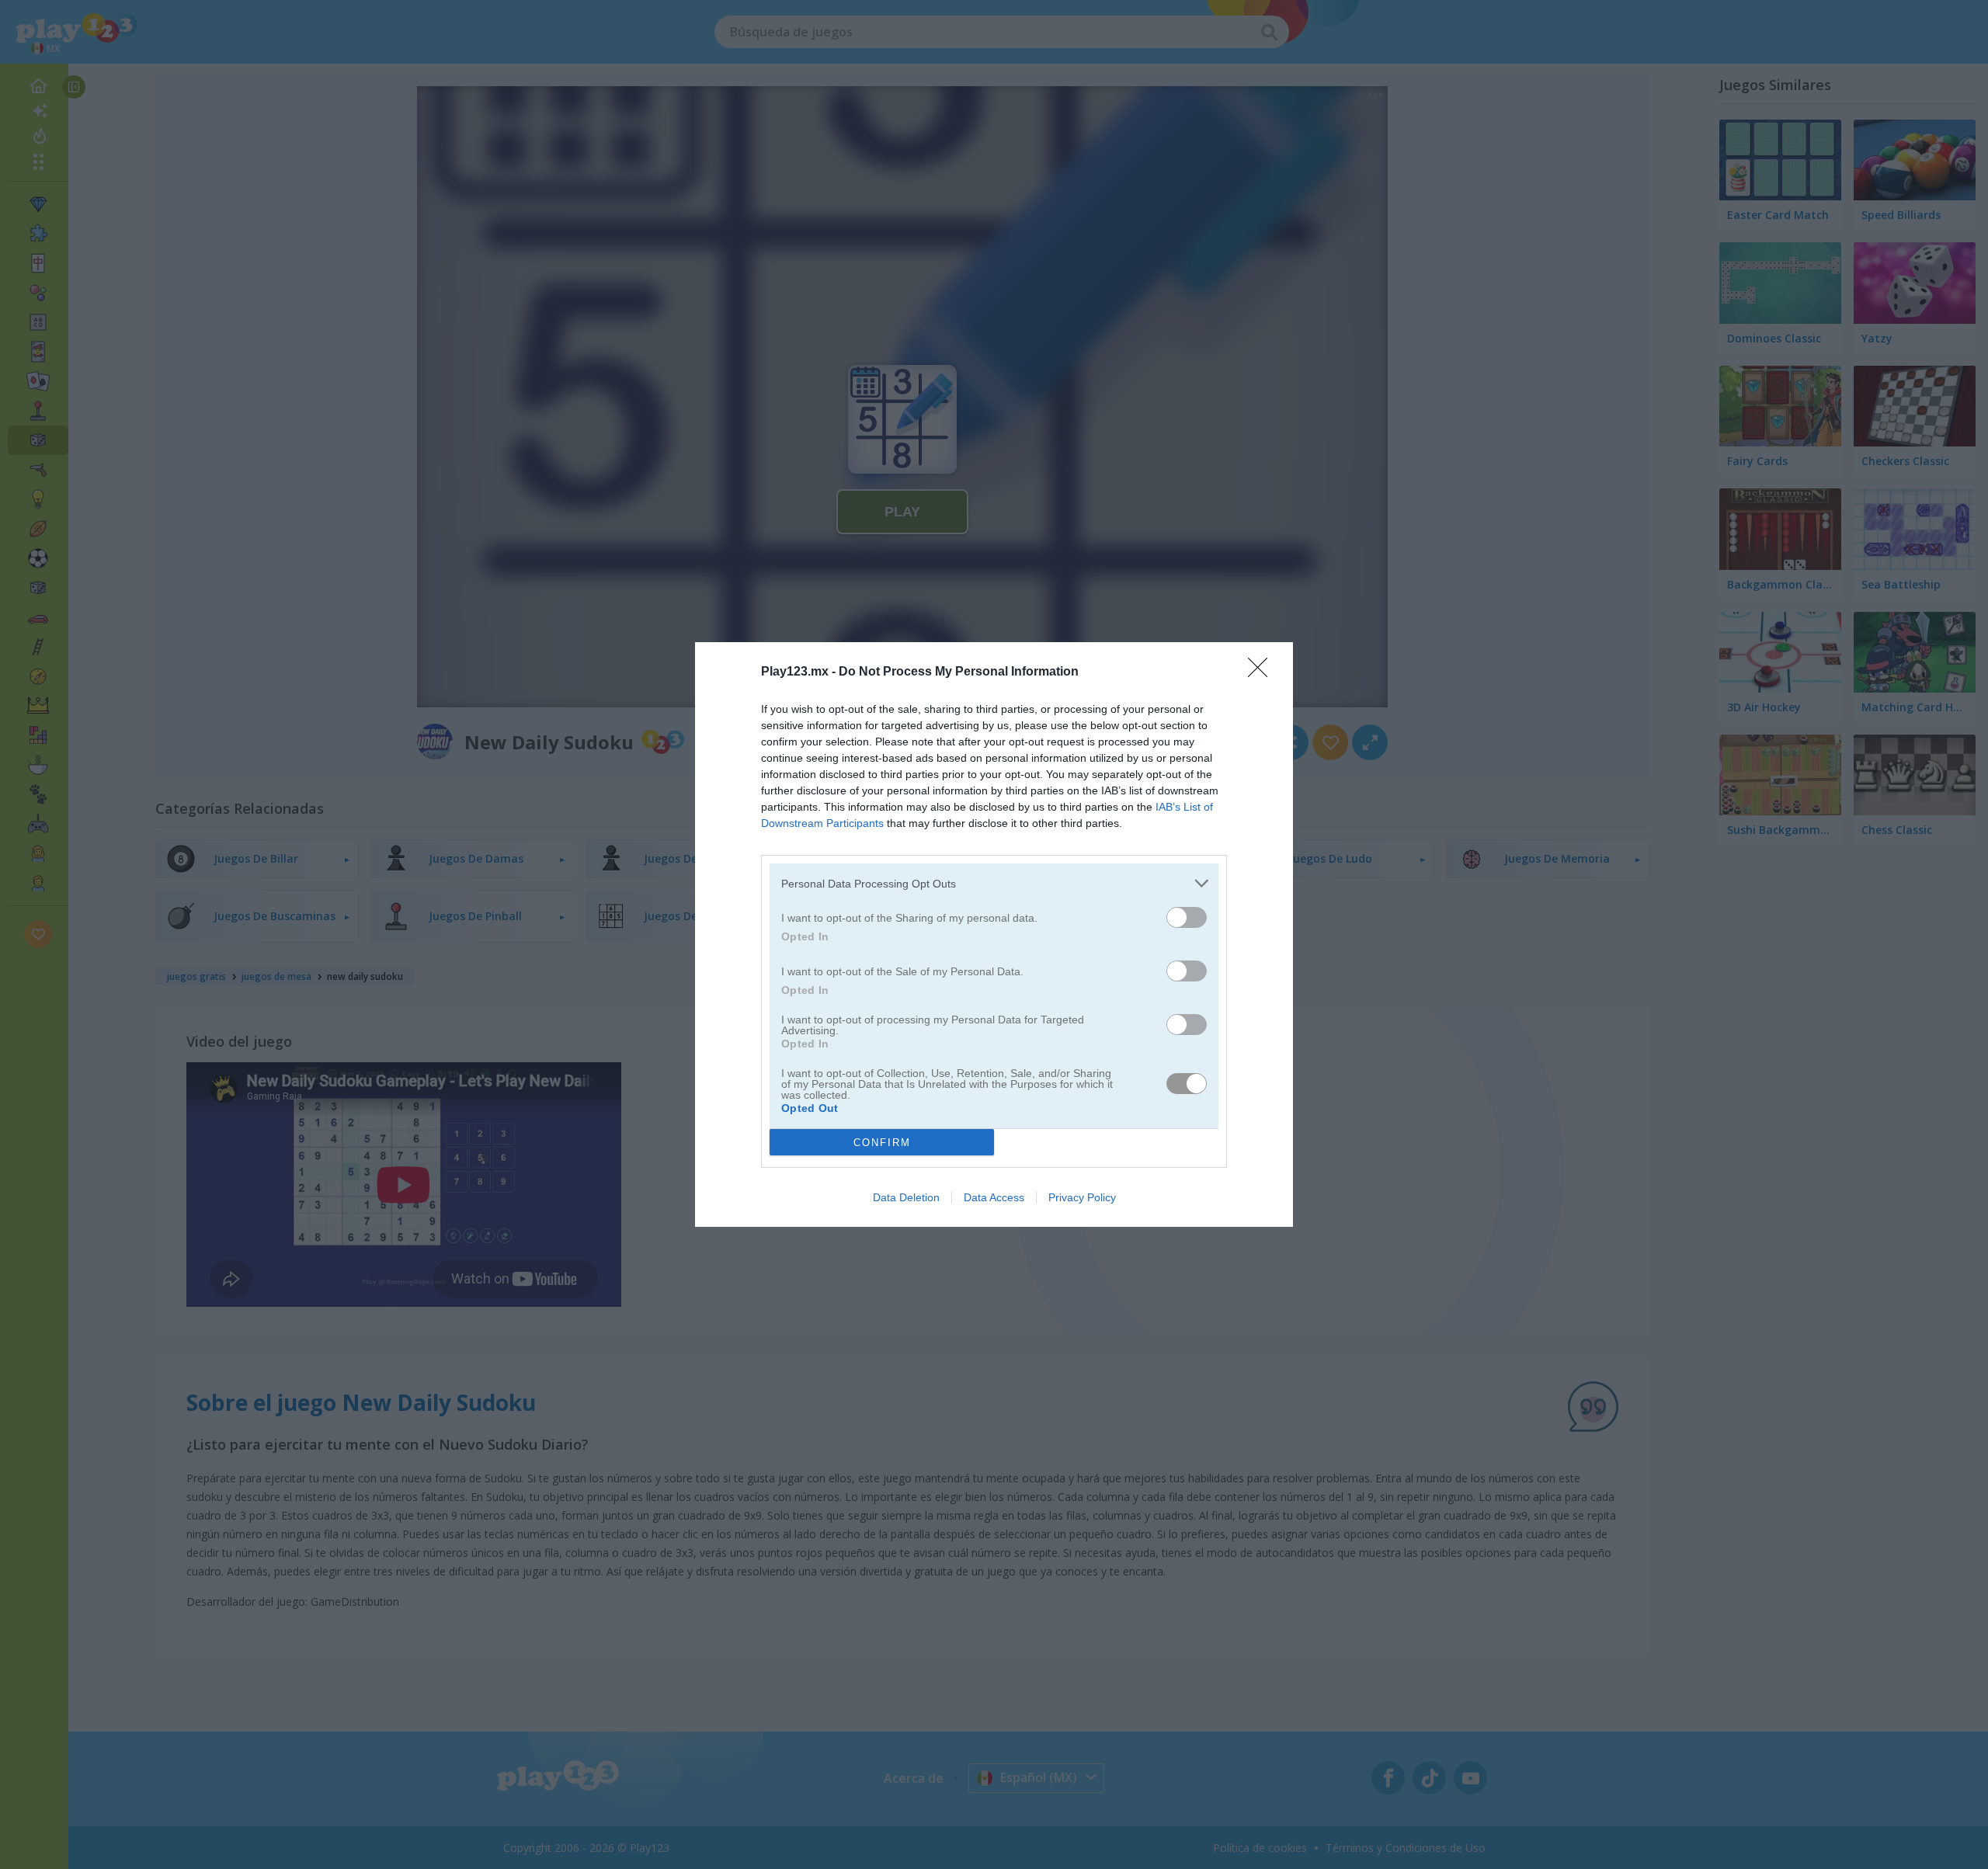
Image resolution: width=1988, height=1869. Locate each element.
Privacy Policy (1082, 1197)
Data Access (994, 1197)
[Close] (1263, 672)
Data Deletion (906, 1197)
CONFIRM (882, 1143)
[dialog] (994, 934)
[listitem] (994, 883)
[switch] (1187, 917)
